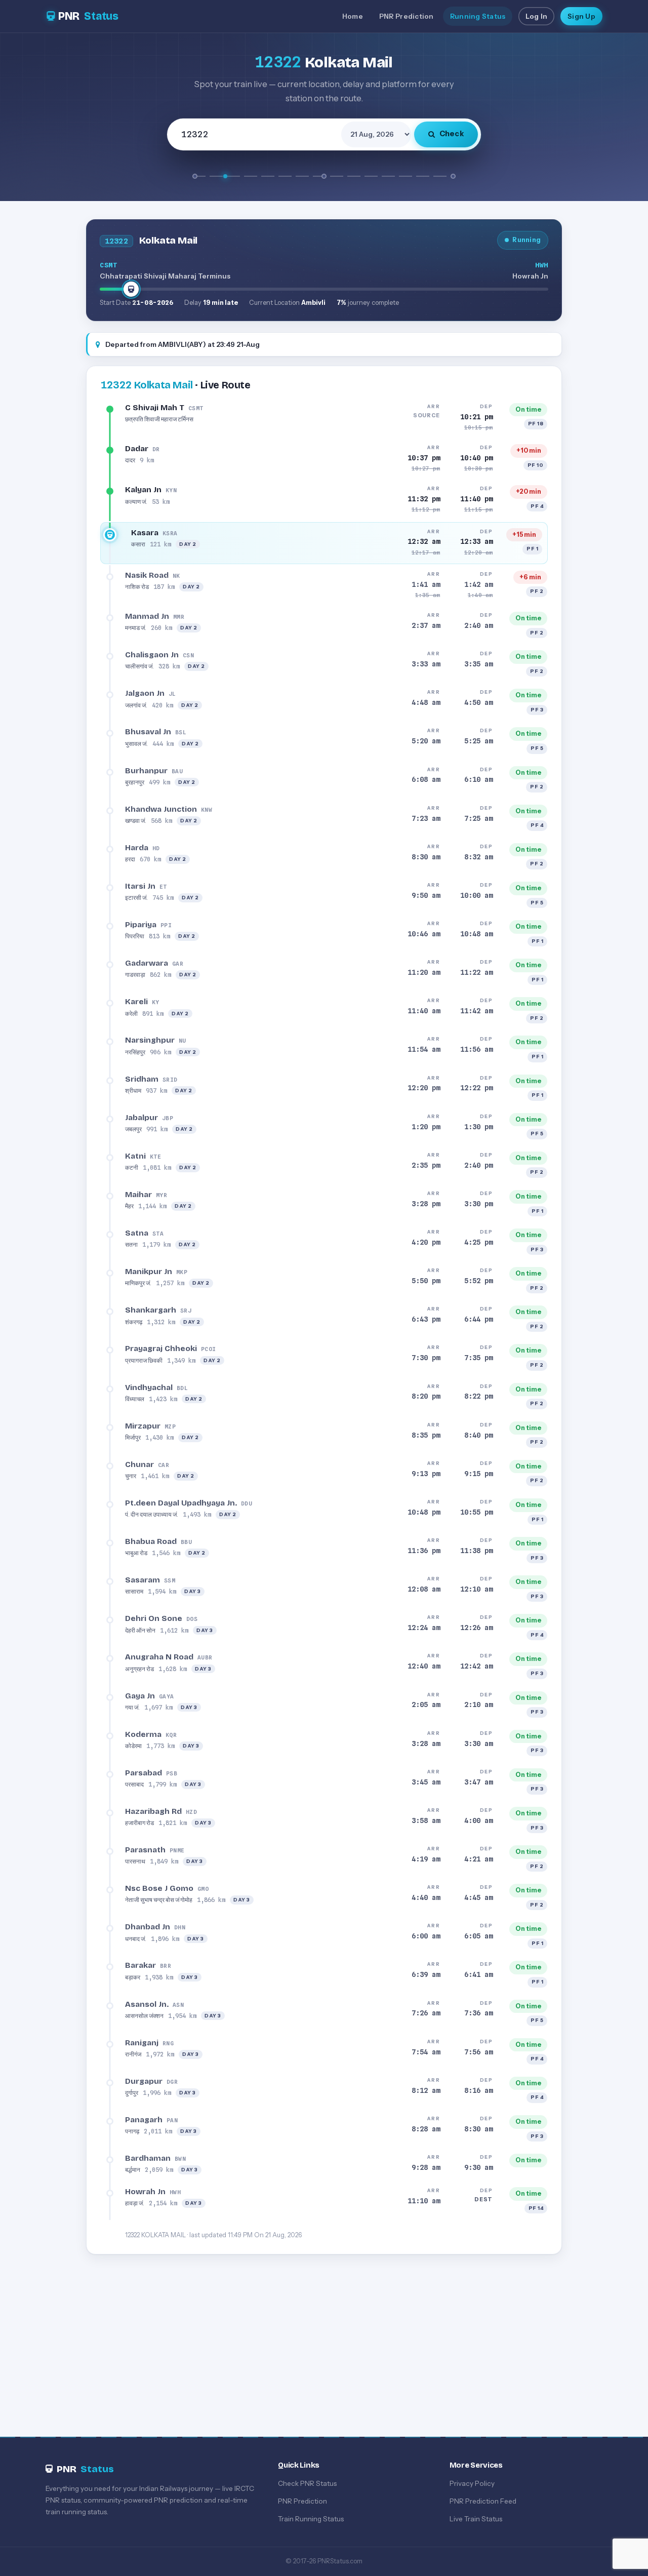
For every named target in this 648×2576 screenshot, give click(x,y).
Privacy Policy (472, 2483)
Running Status (478, 16)
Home (353, 16)
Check (452, 134)
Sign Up (581, 16)
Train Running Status (311, 2519)
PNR (88, 16)
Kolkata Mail (147, 385)
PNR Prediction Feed (483, 2501)
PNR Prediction (407, 16)
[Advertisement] (324, 2336)
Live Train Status (476, 2519)
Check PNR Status (307, 2483)
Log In (536, 16)
